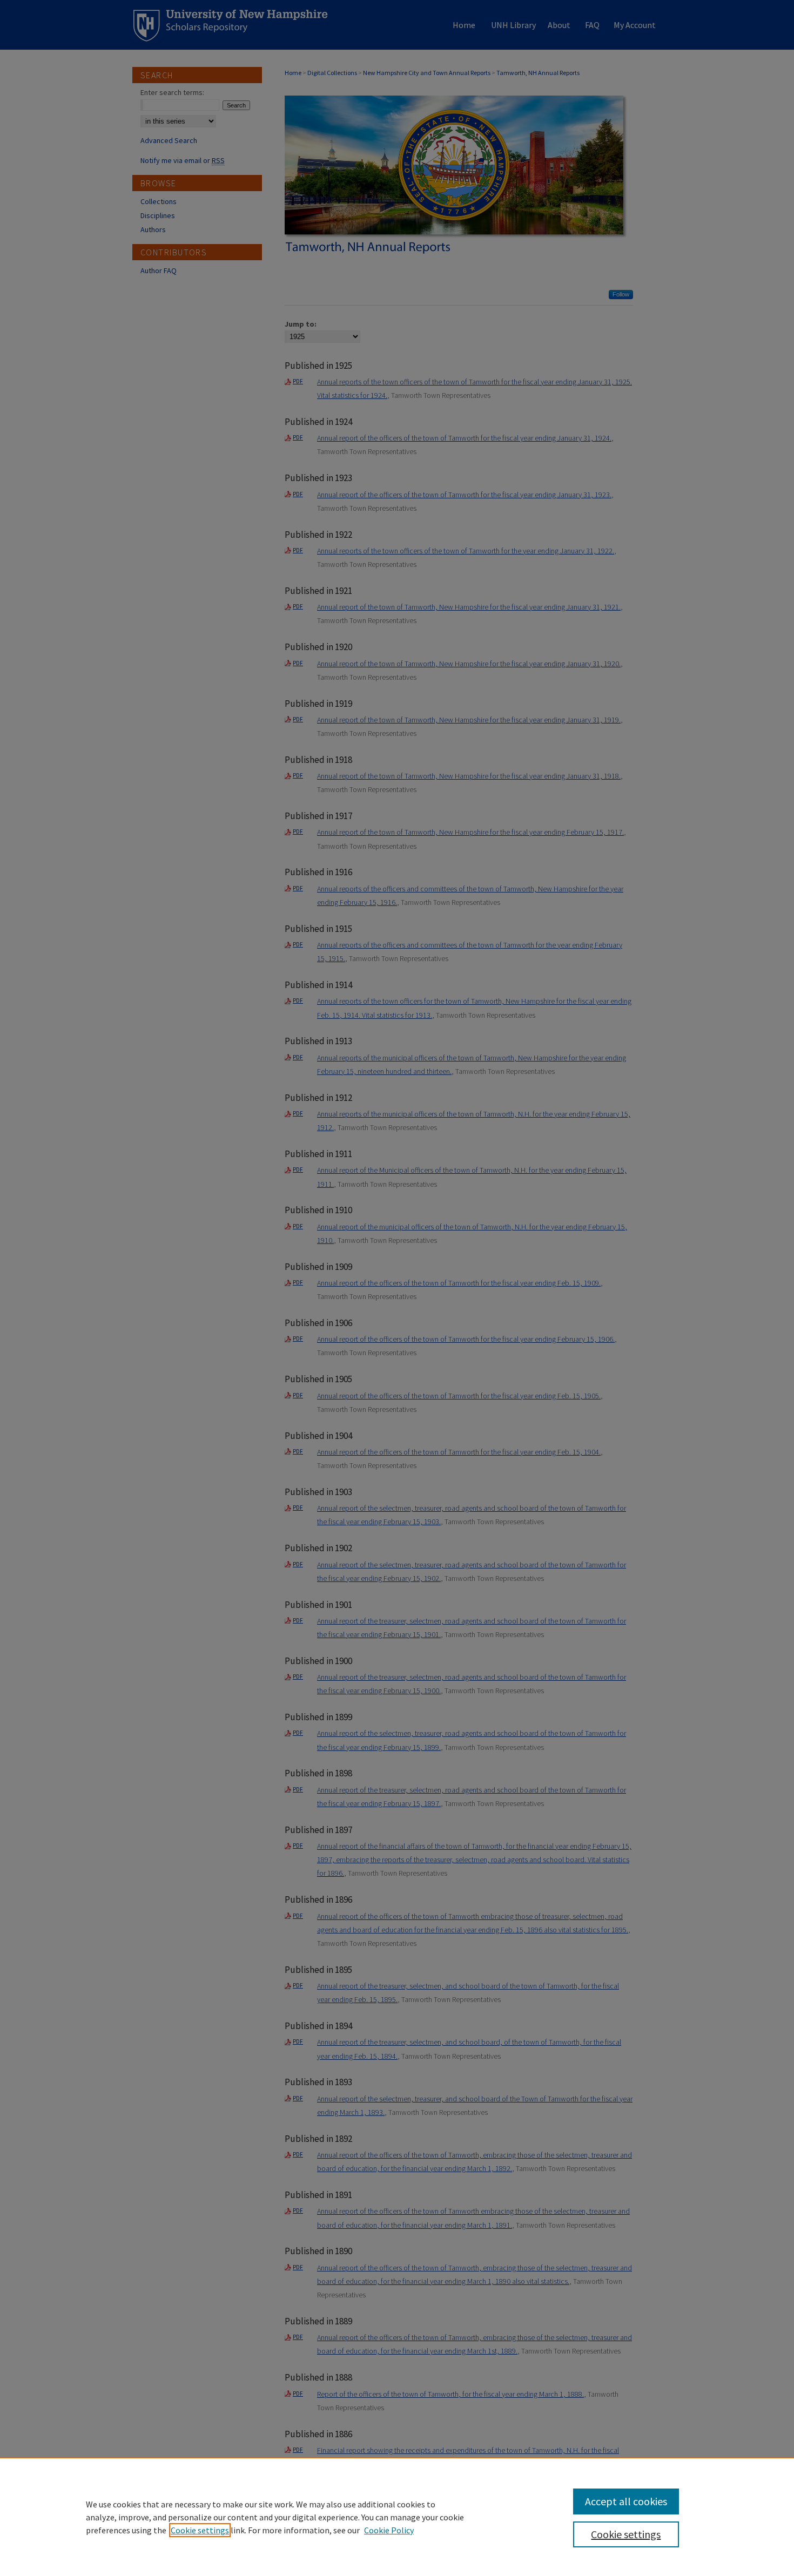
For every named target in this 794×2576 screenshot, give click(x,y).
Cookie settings (200, 2530)
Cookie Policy (389, 2530)
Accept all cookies (626, 2501)
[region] (397, 2517)
